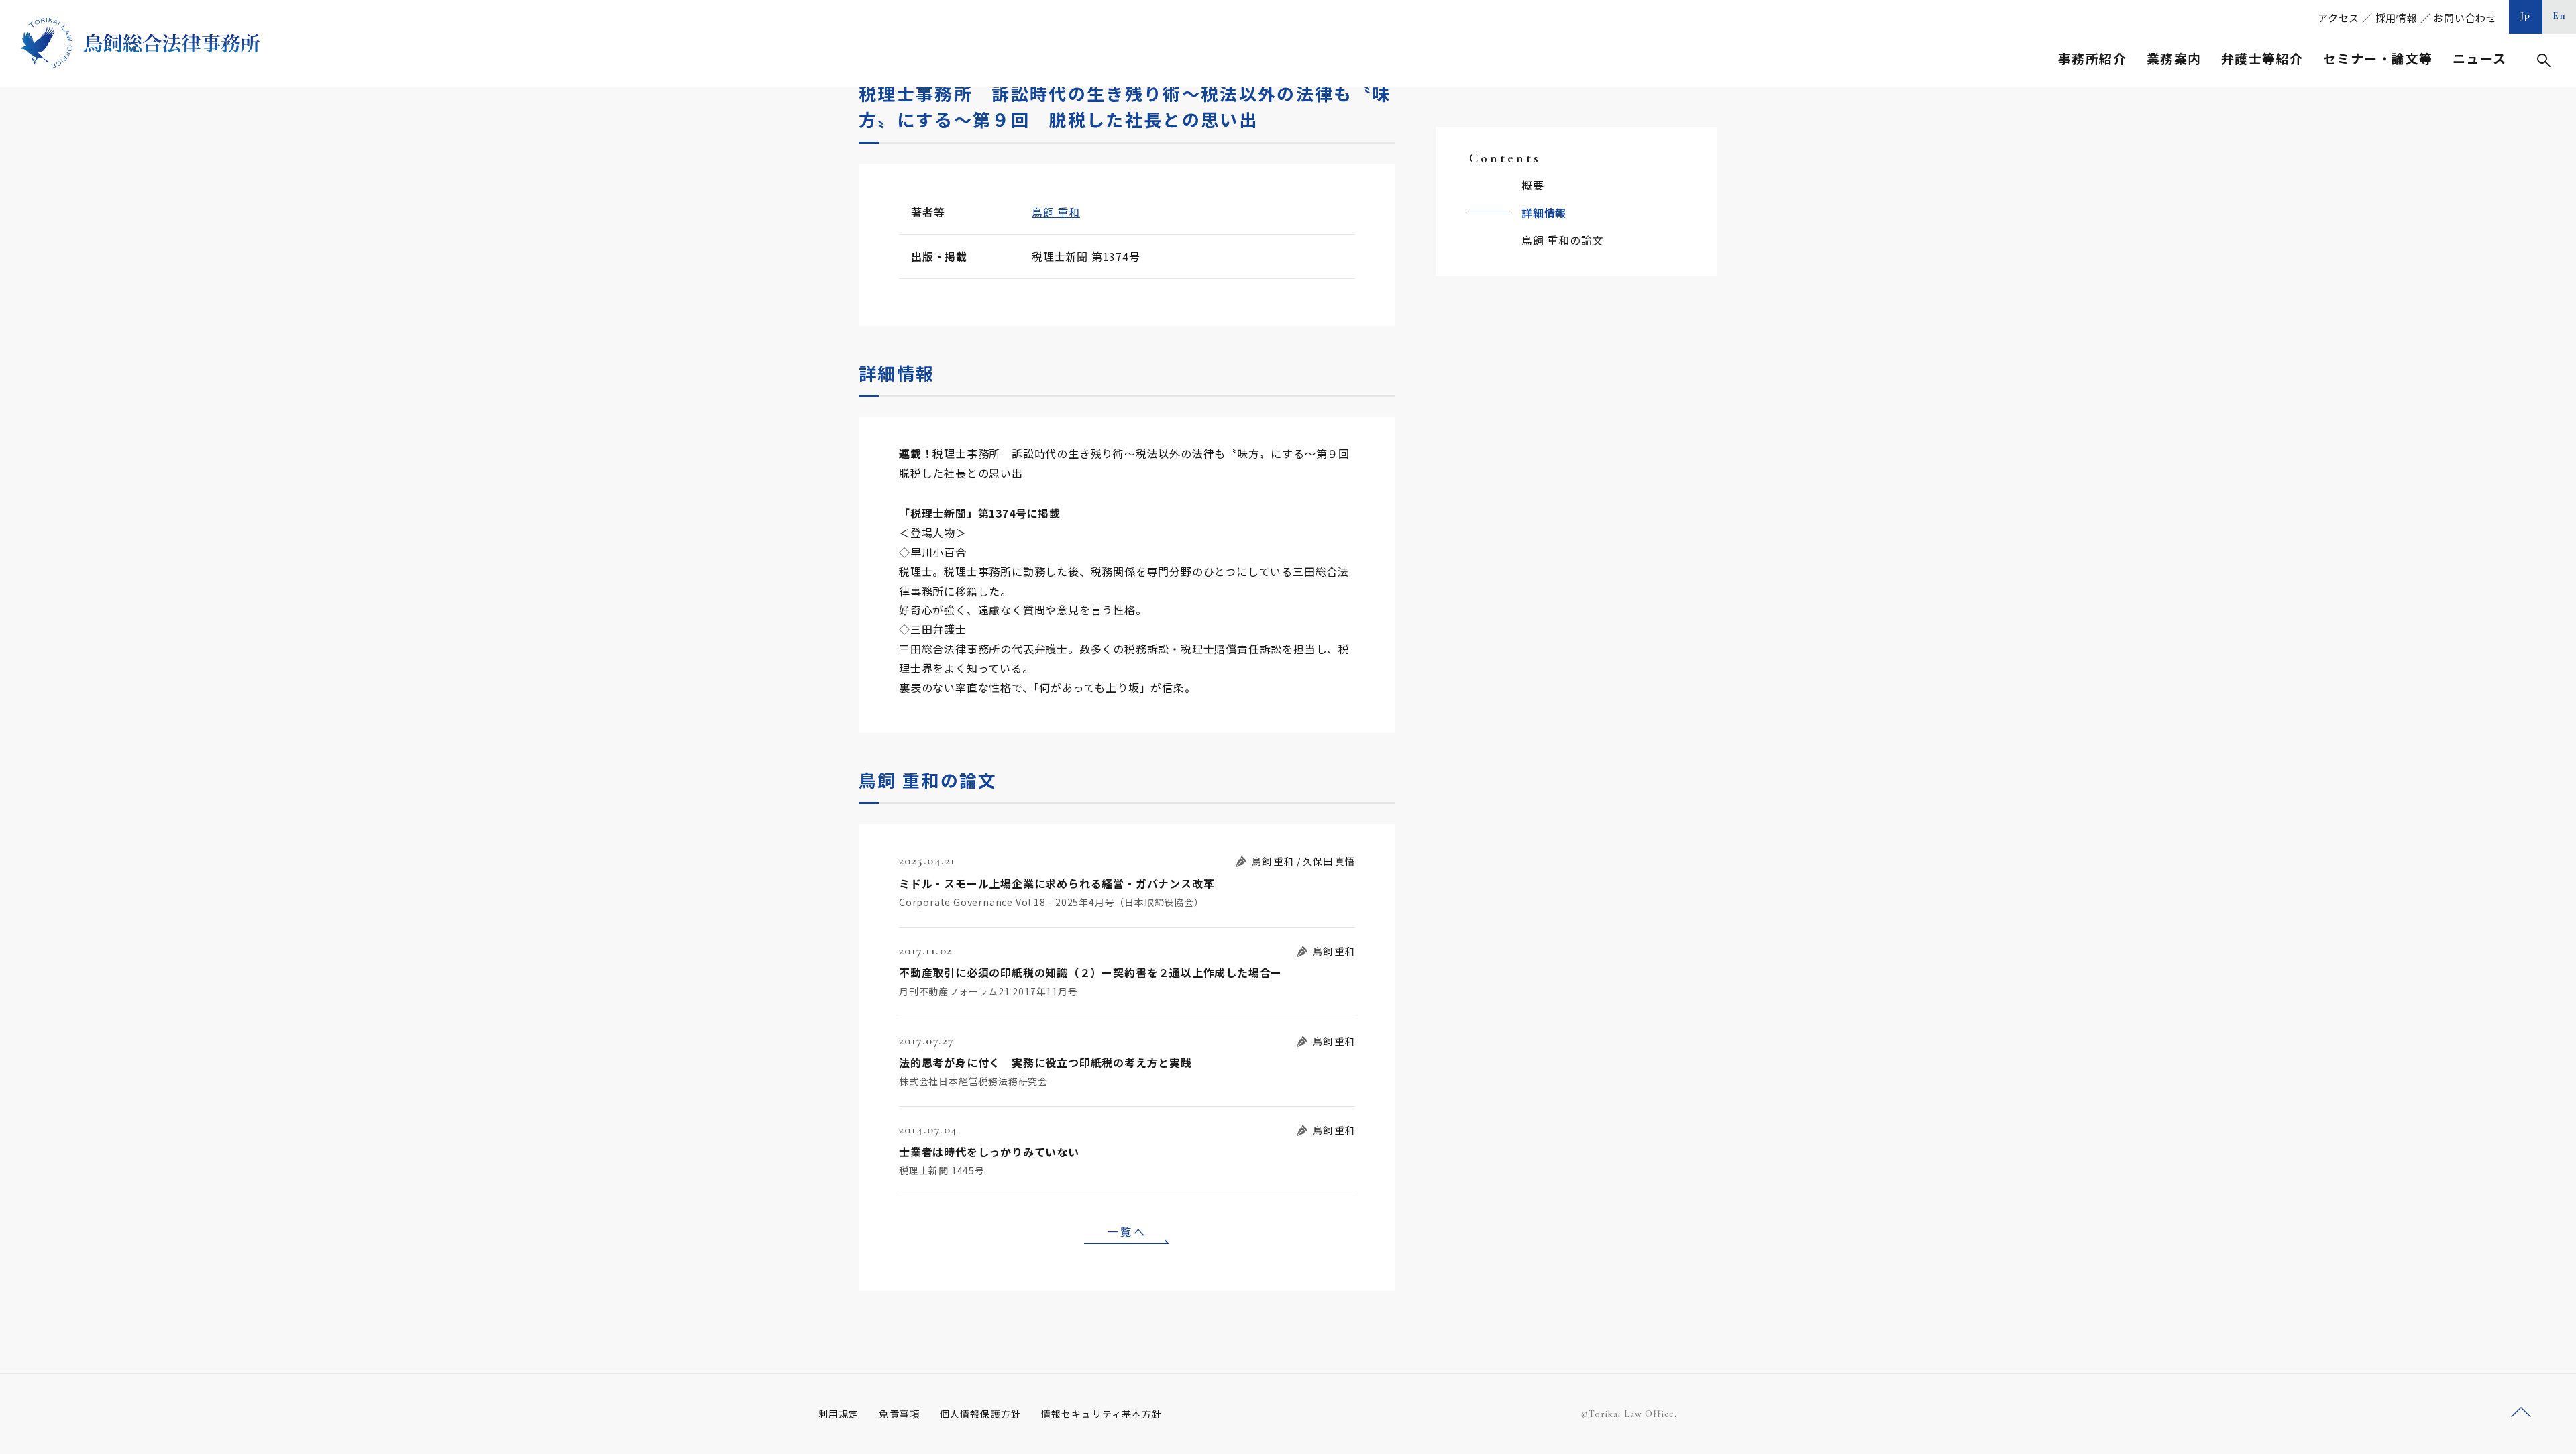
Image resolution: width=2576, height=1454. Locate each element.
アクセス (2339, 18)
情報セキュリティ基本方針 (1102, 1414)
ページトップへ (2521, 1413)
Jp (2526, 15)
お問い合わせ (2465, 18)
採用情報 (2397, 18)
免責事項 (899, 1414)
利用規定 (839, 1414)
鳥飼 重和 (1056, 212)
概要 (1533, 185)
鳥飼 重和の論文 (1562, 240)
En (2560, 15)
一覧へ (1127, 1231)
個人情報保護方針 (980, 1414)
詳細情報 (1544, 213)
